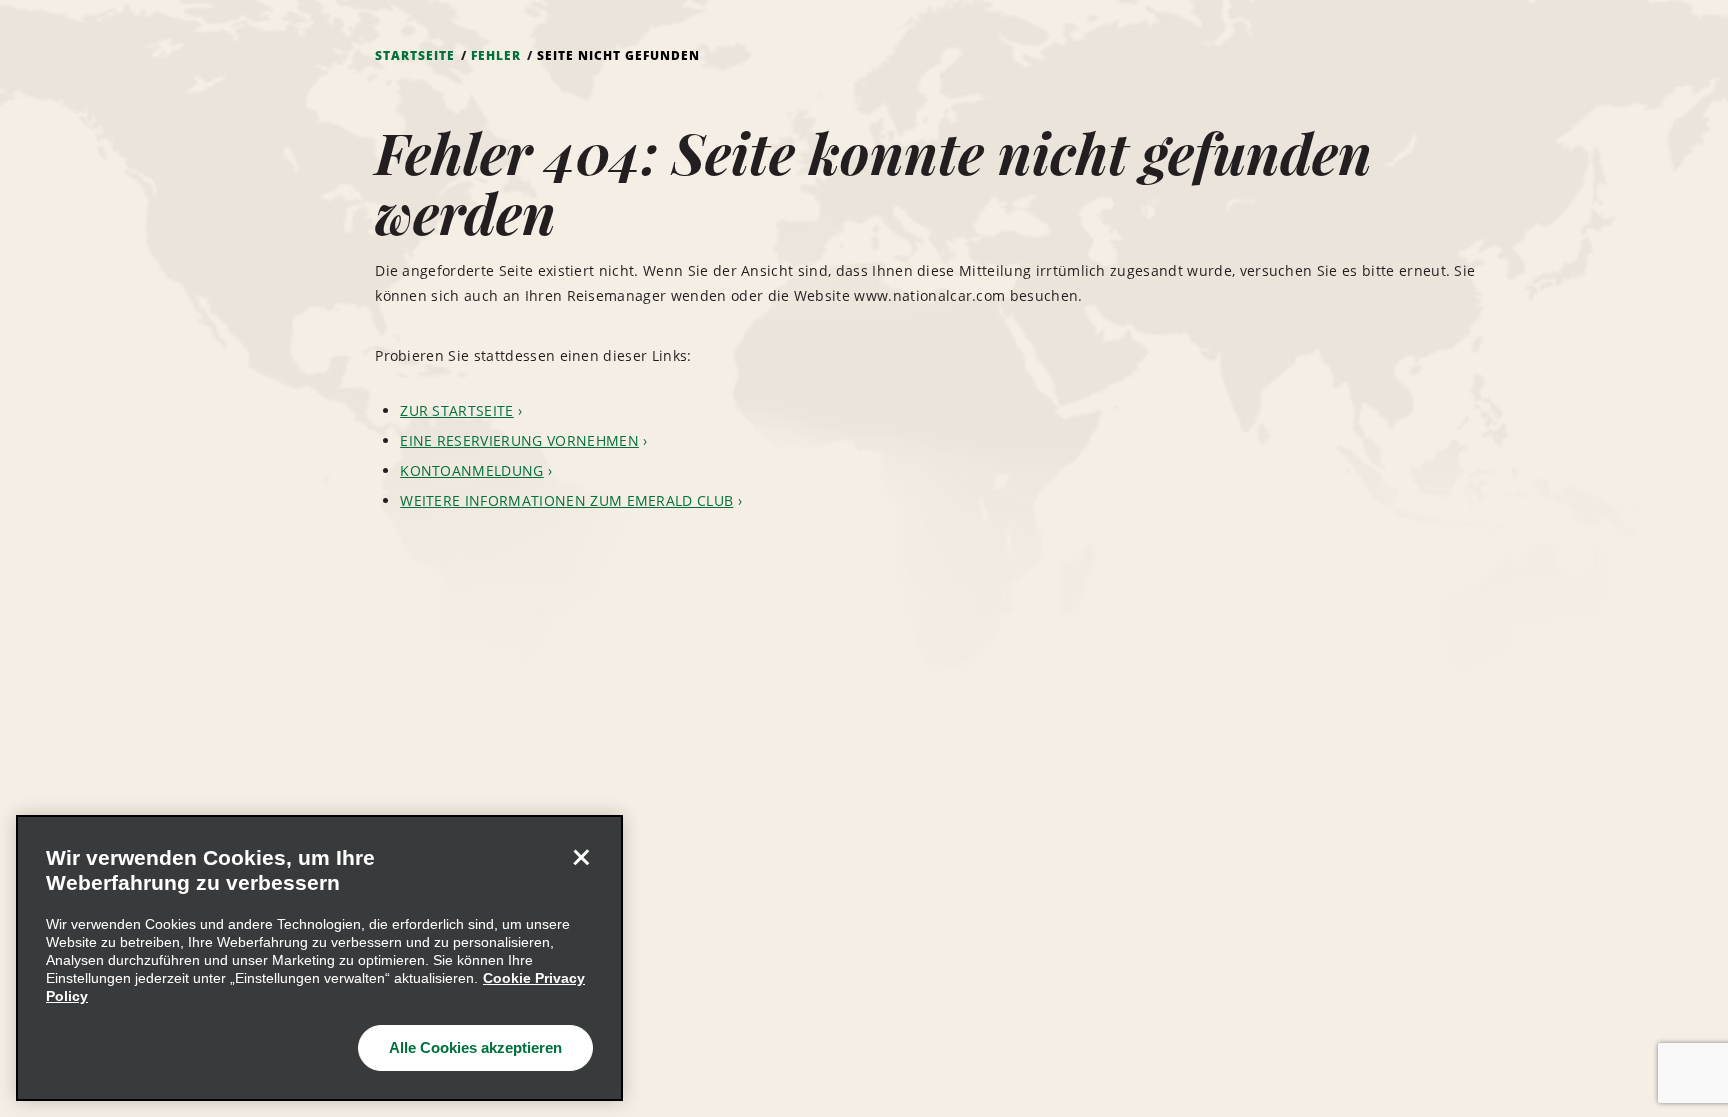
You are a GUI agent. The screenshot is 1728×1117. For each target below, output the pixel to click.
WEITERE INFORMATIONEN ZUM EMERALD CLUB (566, 500)
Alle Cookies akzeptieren (475, 1047)
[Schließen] (581, 857)
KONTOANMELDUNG (471, 470)
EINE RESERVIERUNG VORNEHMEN (519, 440)
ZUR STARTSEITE (456, 410)
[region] (319, 958)
